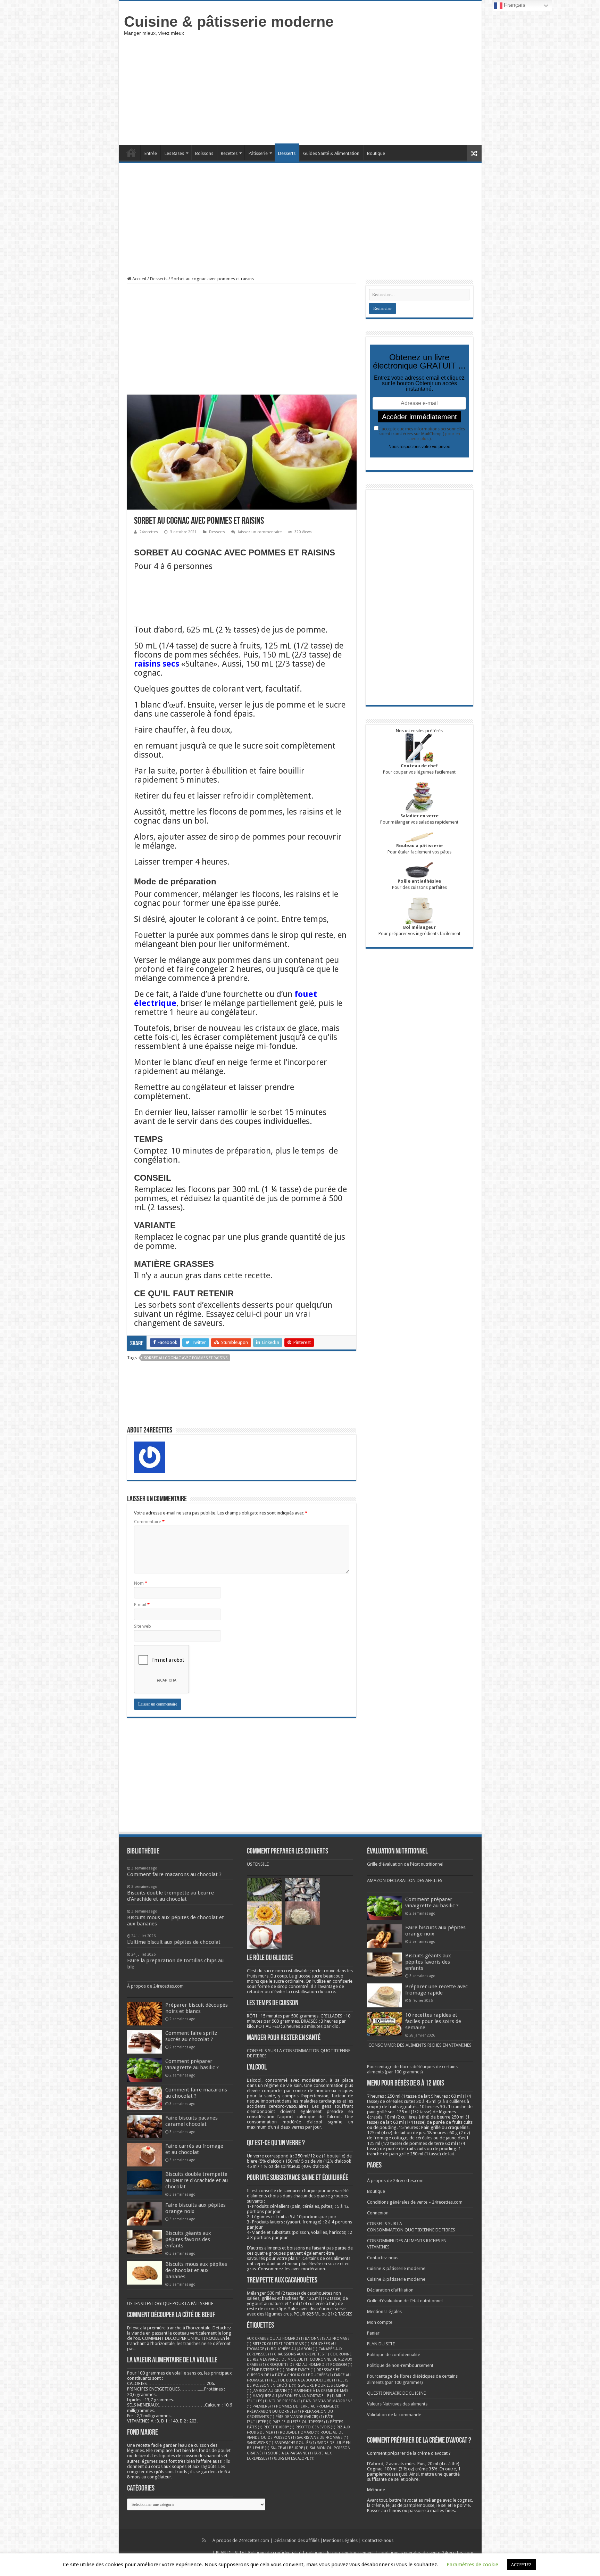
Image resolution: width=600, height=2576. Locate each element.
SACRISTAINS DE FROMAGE (323, 2438)
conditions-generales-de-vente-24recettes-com (426, 2553)
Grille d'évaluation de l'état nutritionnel (405, 1864)
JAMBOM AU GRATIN (272, 2391)
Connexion (378, 2213)
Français (514, 5)
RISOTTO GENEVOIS (315, 2427)
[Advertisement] (350, 90)
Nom (141, 1583)
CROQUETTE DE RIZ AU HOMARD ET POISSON (310, 2365)
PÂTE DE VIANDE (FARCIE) (300, 2417)
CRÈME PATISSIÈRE (266, 2370)
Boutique (376, 153)
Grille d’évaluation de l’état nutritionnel (405, 2301)
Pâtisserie (258, 153)
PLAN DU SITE (381, 2344)
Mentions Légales (384, 2311)
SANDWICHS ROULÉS (295, 2443)
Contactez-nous (383, 2258)
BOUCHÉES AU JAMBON (294, 2349)
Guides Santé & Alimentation (331, 153)
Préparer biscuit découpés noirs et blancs (197, 2008)
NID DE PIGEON (285, 2401)
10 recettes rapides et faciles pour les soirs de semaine (433, 2021)
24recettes (149, 532)
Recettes (229, 153)
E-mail (142, 1605)
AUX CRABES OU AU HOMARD (275, 2339)
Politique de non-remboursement (400, 2365)
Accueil (131, 152)
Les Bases (174, 153)
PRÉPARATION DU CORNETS (274, 2412)
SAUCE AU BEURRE (290, 2448)
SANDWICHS (260, 2443)
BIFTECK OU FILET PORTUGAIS (281, 2344)
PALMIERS (264, 2406)
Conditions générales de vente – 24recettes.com (415, 2202)
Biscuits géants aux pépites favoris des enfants (188, 2239)
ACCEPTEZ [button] (521, 2565)
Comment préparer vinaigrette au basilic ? (192, 2064)
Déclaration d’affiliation (390, 2290)
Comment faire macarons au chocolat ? (196, 2093)
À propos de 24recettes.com (155, 1986)
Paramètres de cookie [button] (472, 2565)
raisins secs (157, 664)
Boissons (204, 153)
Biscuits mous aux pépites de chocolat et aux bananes (196, 2270)
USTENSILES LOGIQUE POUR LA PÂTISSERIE (170, 2303)
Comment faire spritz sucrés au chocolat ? (191, 2036)
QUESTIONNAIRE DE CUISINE (396, 2393)
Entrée (151, 153)
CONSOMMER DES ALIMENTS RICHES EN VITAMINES (420, 2045)
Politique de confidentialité (394, 2355)
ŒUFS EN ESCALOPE (294, 2458)
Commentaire (149, 1522)
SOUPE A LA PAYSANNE (290, 2453)
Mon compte (380, 2322)
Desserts (287, 153)
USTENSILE (258, 1864)
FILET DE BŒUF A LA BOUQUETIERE (304, 2380)
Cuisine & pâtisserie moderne (229, 22)
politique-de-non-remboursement (340, 2553)
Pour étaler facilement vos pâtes (419, 849)
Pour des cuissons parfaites (419, 884)
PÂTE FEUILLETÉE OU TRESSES (301, 2422)
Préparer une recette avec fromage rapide (436, 1990)
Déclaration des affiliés (297, 2540)
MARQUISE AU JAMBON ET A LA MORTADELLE (294, 2396)
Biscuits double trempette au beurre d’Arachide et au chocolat (197, 2180)
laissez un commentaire (260, 532)
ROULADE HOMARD (300, 2432)
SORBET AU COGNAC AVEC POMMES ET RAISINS (186, 1358)
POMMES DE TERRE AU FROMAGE (308, 2406)
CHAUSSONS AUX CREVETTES (302, 2354)
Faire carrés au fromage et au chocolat (194, 2149)
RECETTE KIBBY (279, 2427)
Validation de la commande (394, 2415)
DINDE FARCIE (300, 2370)
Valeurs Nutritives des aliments (397, 2404)
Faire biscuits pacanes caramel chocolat (191, 2121)
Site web (143, 1626)
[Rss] (204, 2540)
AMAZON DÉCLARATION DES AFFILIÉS (405, 1880)
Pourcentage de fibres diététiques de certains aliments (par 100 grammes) (412, 2069)
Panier (373, 2333)
